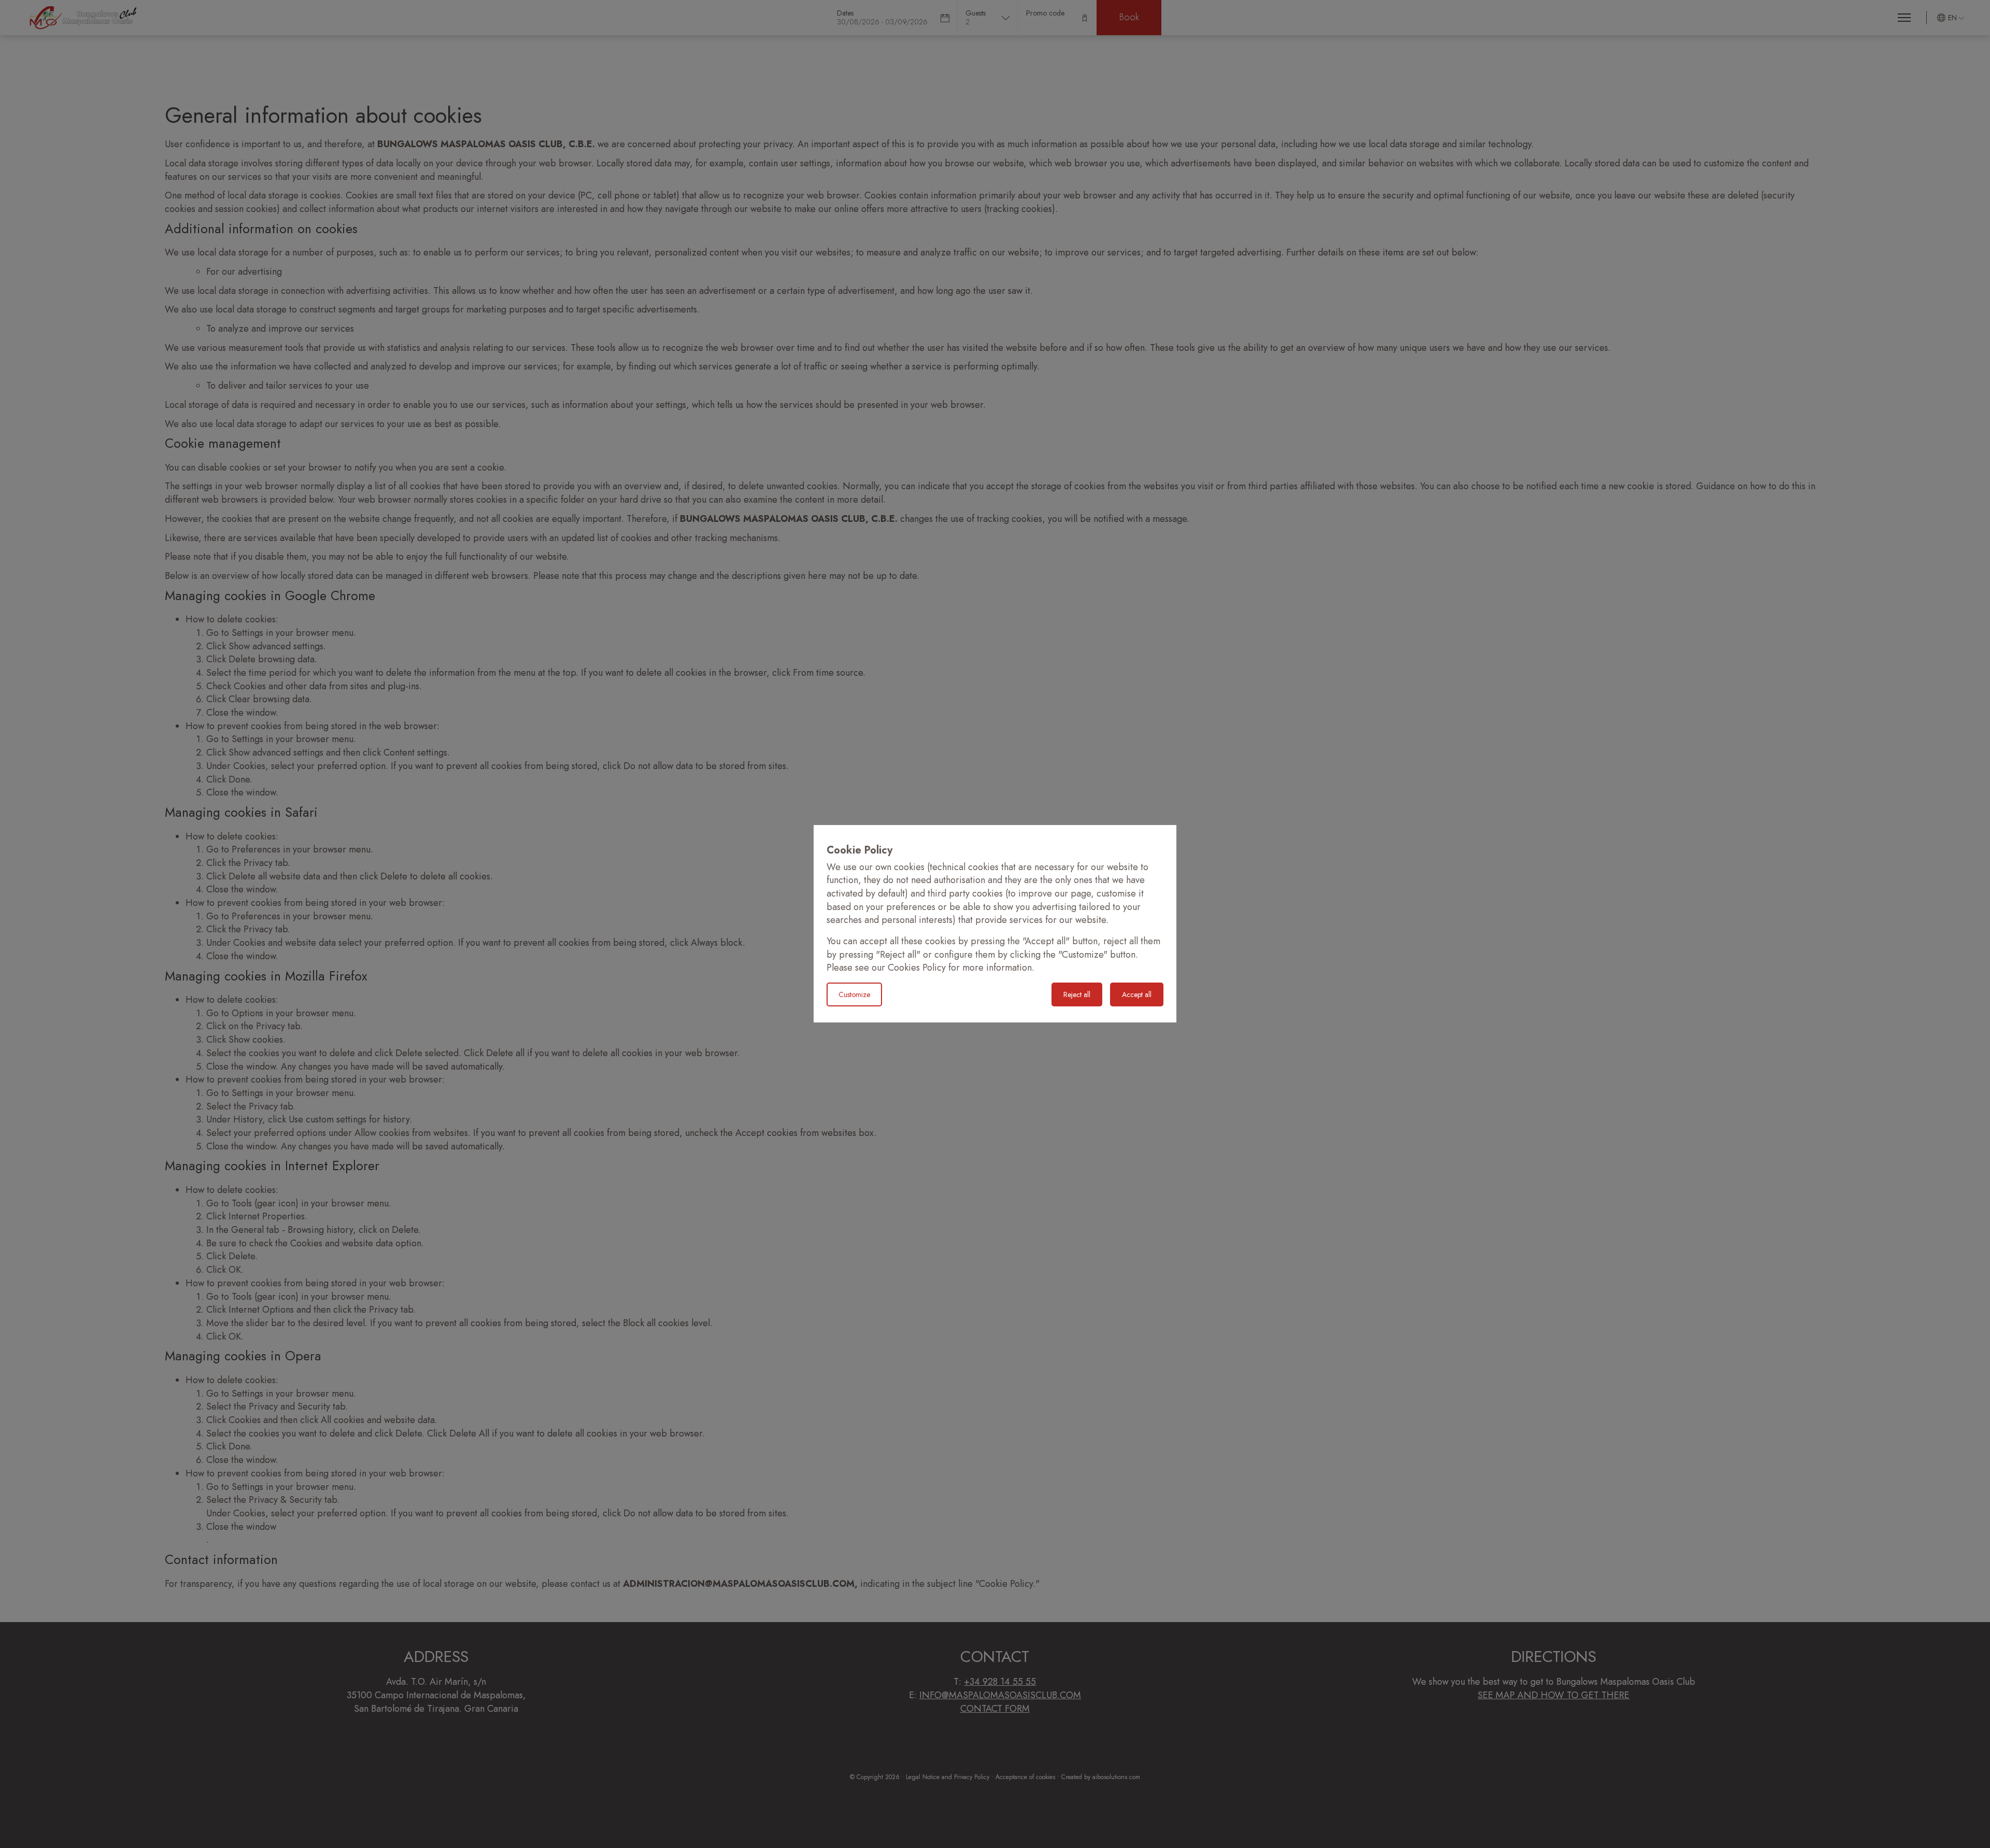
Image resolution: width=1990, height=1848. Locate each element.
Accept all (1137, 995)
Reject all (1077, 995)
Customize (854, 995)
